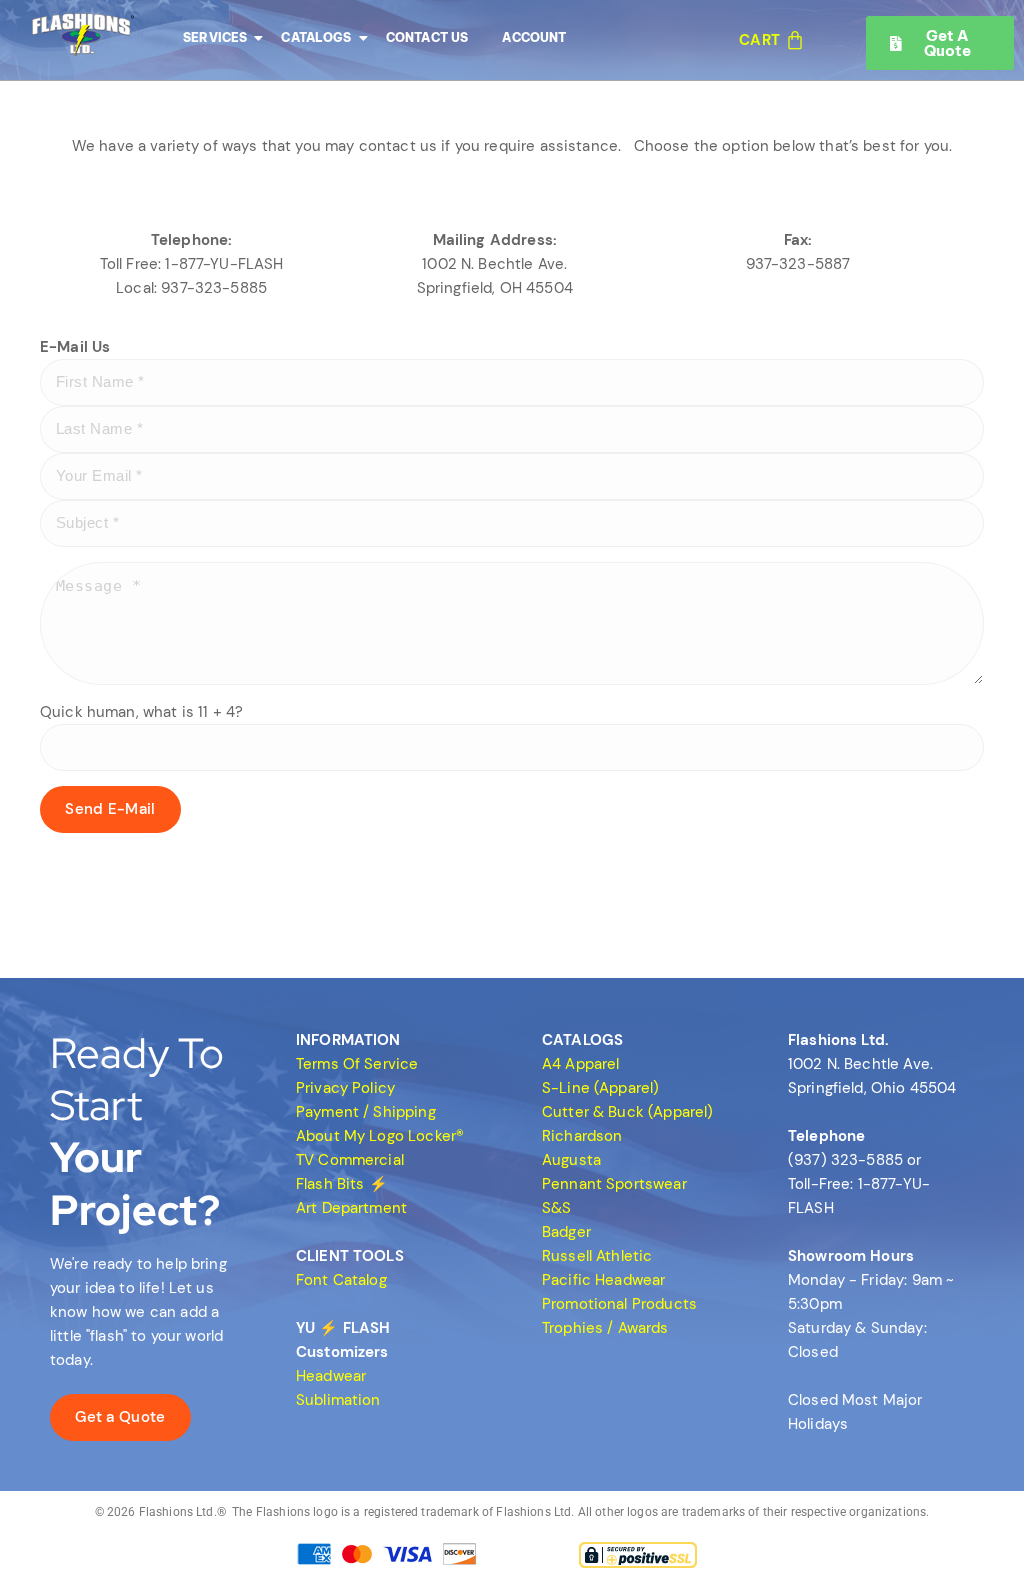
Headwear (331, 1376)
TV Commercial (350, 1160)
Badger (566, 1232)
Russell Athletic (597, 1256)
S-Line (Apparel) (600, 1088)
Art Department (351, 1208)
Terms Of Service (357, 1064)
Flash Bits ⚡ (342, 1184)
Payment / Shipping (366, 1112)
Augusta (571, 1160)
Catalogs (316, 37)
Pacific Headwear (603, 1280)
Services (215, 37)
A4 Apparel (581, 1064)
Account (534, 37)
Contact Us (427, 37)
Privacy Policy (345, 1088)
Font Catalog (341, 1280)
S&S (556, 1208)
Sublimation (338, 1400)
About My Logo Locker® (380, 1136)
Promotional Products (619, 1304)
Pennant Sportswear (614, 1184)
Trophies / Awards (605, 1328)
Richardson (582, 1136)
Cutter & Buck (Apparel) (627, 1112)
